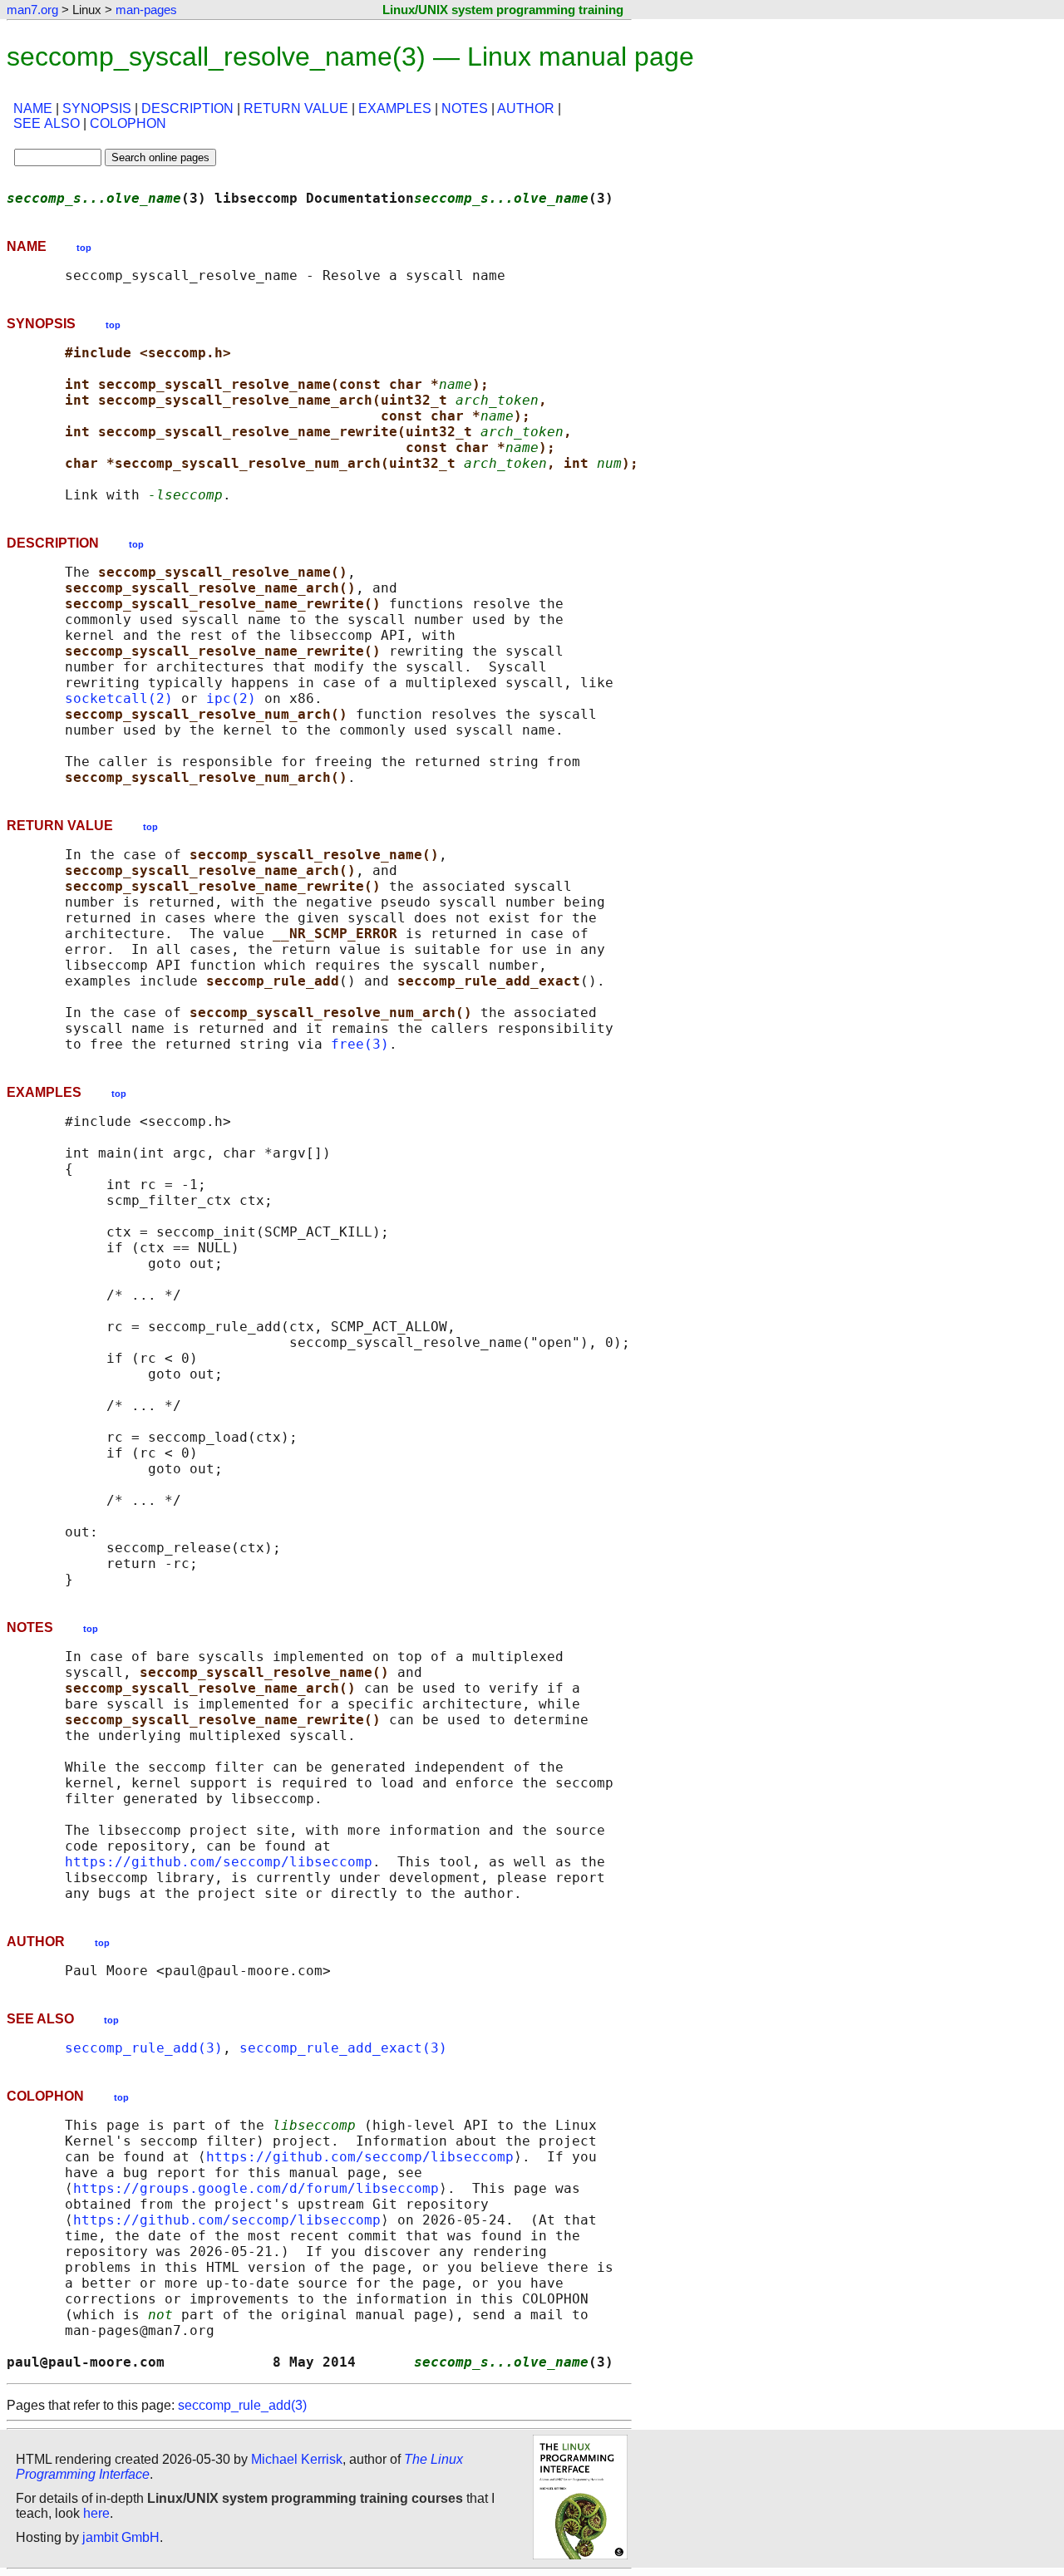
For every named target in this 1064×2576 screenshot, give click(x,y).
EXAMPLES (395, 108)
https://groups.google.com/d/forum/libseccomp (256, 2188)
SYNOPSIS (97, 108)
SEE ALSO (47, 123)
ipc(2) (231, 698)
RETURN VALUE (296, 108)
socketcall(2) (119, 698)
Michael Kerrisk (297, 2459)
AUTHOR (526, 108)
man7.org (32, 10)
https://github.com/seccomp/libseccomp (219, 1862)
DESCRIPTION (187, 108)
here (96, 2513)
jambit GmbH (121, 2537)
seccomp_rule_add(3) (144, 2048)
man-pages (146, 10)
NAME (33, 108)
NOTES (465, 108)
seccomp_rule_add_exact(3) (343, 2048)
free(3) (360, 1044)
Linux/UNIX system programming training (503, 10)
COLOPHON (128, 123)
